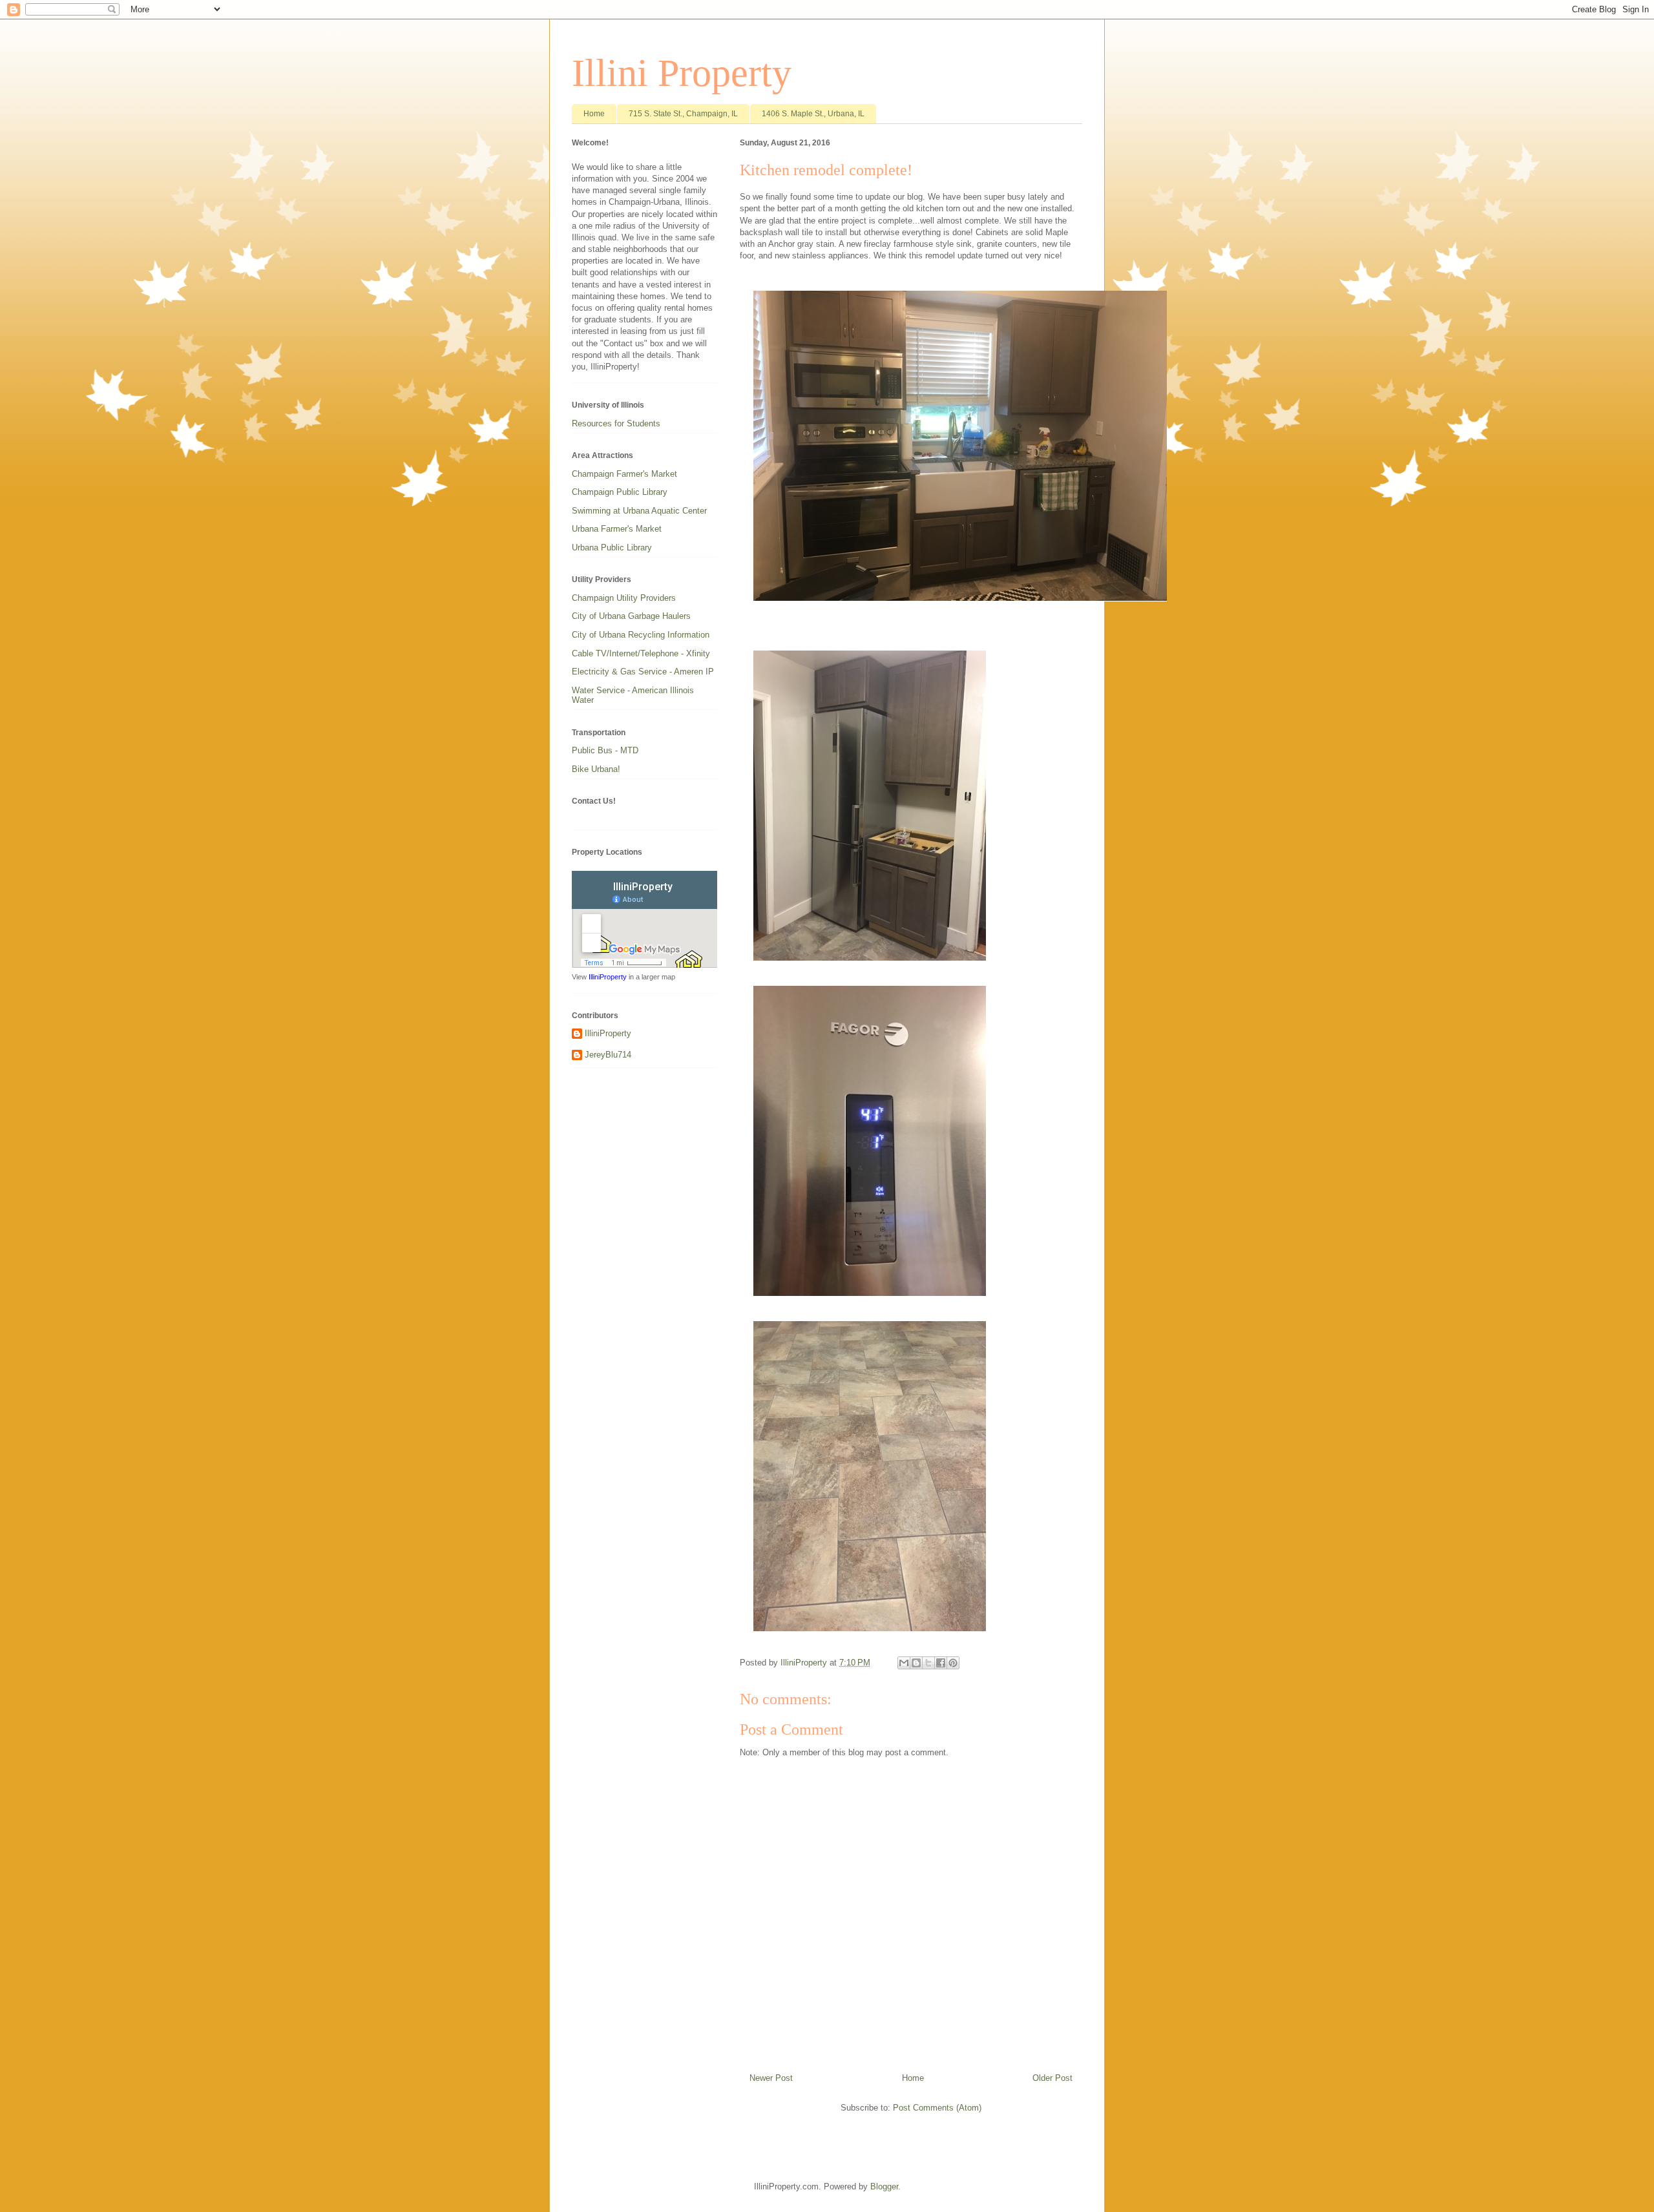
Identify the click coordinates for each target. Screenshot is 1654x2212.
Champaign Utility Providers (624, 598)
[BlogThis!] (916, 1663)
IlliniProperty (608, 977)
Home (594, 114)
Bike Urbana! (596, 769)
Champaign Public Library (620, 492)
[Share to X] (928, 1663)
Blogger (884, 2186)
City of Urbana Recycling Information (641, 635)
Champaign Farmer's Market (624, 474)
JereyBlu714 (608, 1055)
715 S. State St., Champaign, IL (683, 114)
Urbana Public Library (612, 548)
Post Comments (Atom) (937, 2108)
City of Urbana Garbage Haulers (631, 616)
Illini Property (682, 73)
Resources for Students (616, 423)
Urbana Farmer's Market (617, 529)
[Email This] (904, 1663)
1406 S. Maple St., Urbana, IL (813, 114)
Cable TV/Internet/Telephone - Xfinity (641, 653)
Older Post (1052, 2078)
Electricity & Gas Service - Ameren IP (643, 672)
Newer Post (771, 2078)
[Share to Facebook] (941, 1663)
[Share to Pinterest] (953, 1663)
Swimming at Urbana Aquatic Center (639, 511)
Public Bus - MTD (605, 750)
